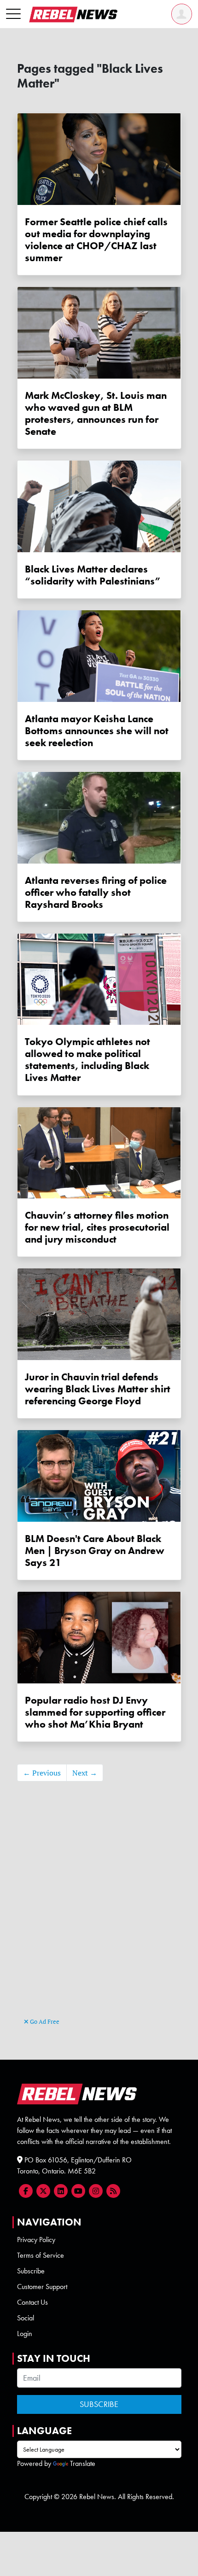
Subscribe (31, 2271)
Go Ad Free (44, 2021)
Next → (85, 1773)
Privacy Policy (36, 2240)
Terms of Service (41, 2255)
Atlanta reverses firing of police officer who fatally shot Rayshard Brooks (96, 893)
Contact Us (32, 2302)
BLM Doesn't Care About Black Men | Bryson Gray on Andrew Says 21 (95, 1551)
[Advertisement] (99, 1913)
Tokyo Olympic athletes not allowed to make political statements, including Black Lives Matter (87, 1060)
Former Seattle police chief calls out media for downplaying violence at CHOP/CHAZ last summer (96, 240)
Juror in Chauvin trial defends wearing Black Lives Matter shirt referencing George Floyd (98, 1389)
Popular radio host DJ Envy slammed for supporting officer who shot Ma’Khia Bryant (95, 1712)
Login (25, 2334)
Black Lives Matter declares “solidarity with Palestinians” (93, 575)
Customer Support (42, 2287)
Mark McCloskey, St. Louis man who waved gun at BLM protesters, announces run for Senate (96, 414)
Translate (83, 2463)
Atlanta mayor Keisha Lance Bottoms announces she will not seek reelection (97, 731)
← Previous (42, 1773)
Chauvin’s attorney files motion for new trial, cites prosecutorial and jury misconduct (97, 1227)
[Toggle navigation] (13, 14)
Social (26, 2318)
